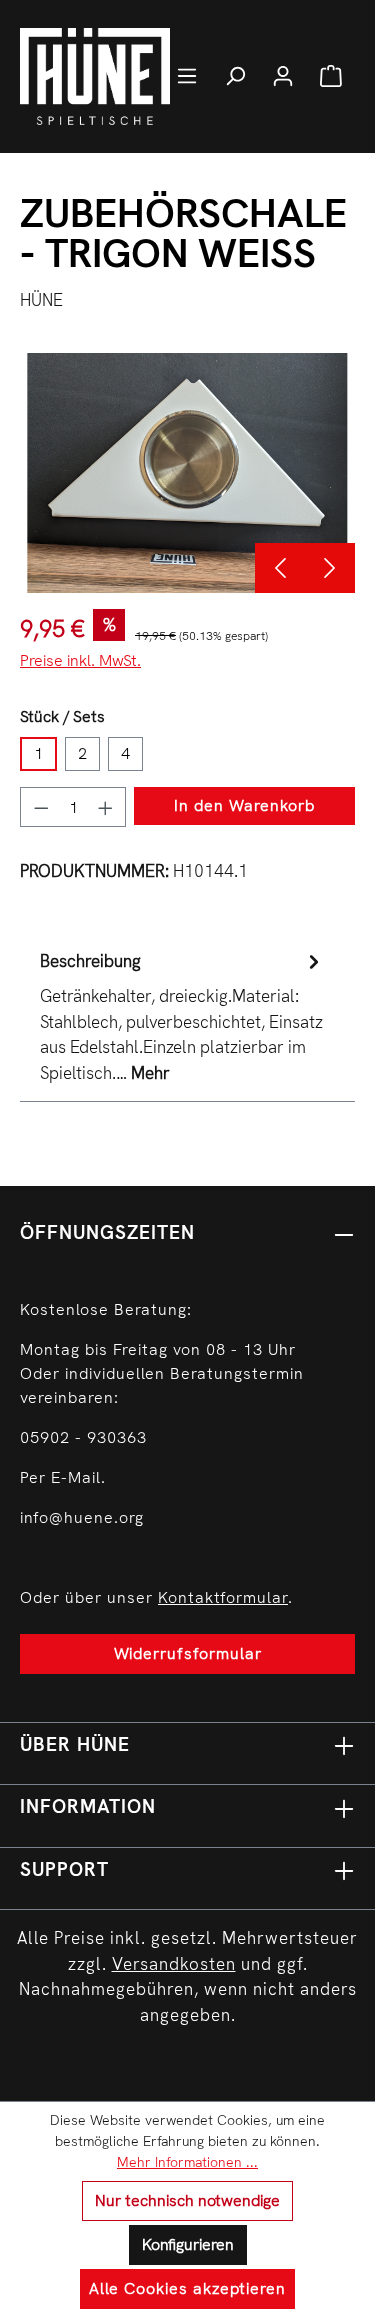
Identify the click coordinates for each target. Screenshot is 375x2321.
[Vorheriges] (280, 568)
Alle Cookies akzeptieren (187, 2288)
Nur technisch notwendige (187, 2200)
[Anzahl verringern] (41, 807)
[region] (187, 473)
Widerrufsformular (188, 1653)
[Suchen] (235, 76)
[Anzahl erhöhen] (106, 807)
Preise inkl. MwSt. (80, 660)
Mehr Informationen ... (187, 2162)
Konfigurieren (188, 2244)
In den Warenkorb (244, 805)
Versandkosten (174, 1964)
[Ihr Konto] (283, 76)
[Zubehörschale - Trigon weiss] (187, 473)
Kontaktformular (223, 1597)
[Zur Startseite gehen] (120, 76)
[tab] (182, 1017)
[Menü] (187, 76)
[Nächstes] (330, 568)
